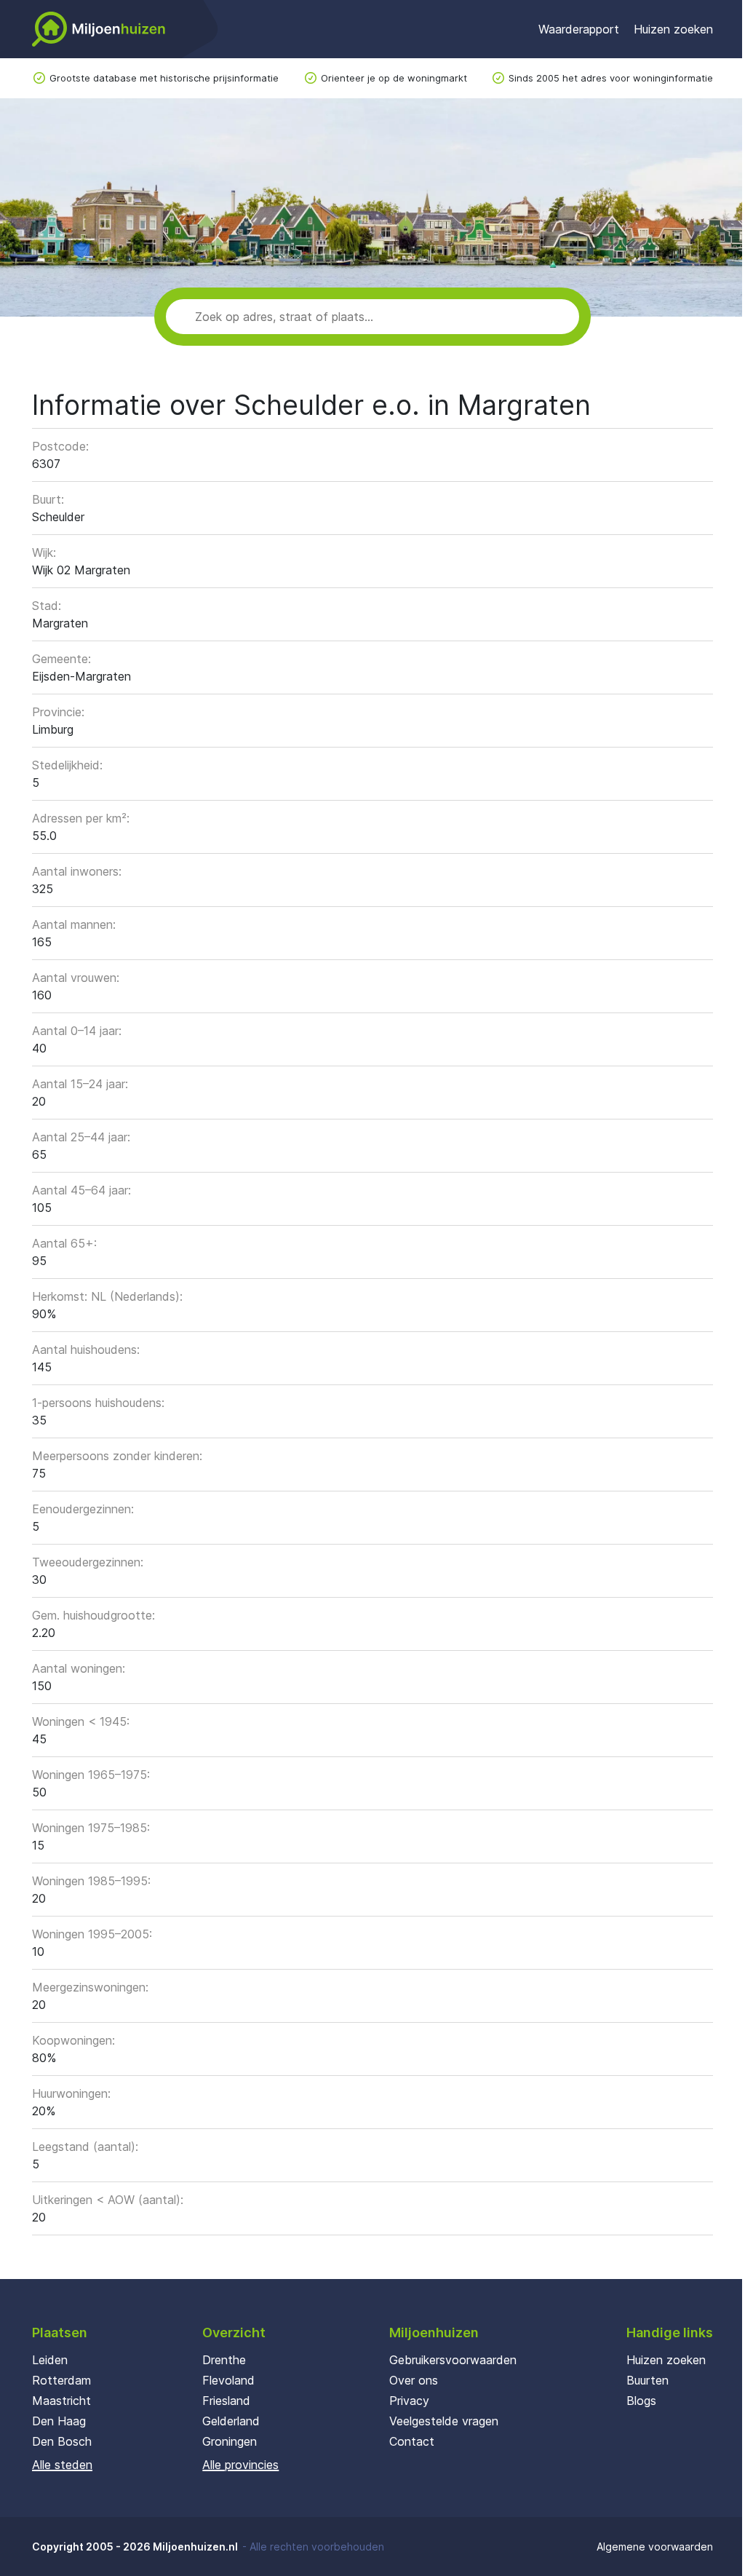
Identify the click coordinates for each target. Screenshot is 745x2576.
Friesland (226, 2401)
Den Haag (59, 2421)
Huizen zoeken (673, 29)
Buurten (648, 2380)
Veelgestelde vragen (444, 2421)
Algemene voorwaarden (655, 2547)
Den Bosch (62, 2441)
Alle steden (62, 2465)
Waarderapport (579, 29)
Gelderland (231, 2421)
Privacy (409, 2401)
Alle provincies (240, 2465)
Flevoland (228, 2380)
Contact (412, 2441)
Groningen (230, 2441)
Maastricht (61, 2401)
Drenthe (224, 2360)
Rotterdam (61, 2380)
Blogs (641, 2401)
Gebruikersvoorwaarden (453, 2360)
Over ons (414, 2380)
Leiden (50, 2360)
